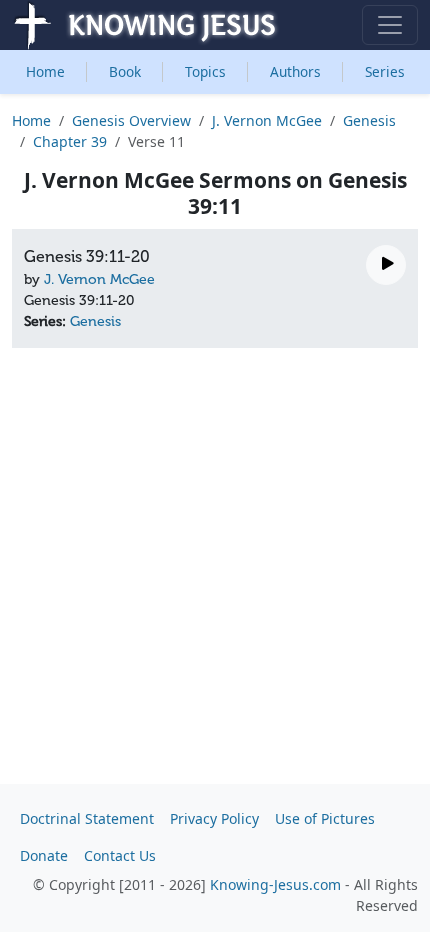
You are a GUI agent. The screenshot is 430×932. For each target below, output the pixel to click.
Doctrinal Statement (87, 818)
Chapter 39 (70, 141)
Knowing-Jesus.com (275, 884)
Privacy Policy (214, 818)
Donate (44, 855)
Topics (205, 71)
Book (125, 71)
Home (45, 71)
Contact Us (120, 855)
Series (385, 71)
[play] (386, 265)
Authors (295, 71)
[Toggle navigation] (390, 25)
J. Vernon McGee (267, 120)
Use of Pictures (325, 818)
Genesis (369, 120)
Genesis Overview (131, 120)
